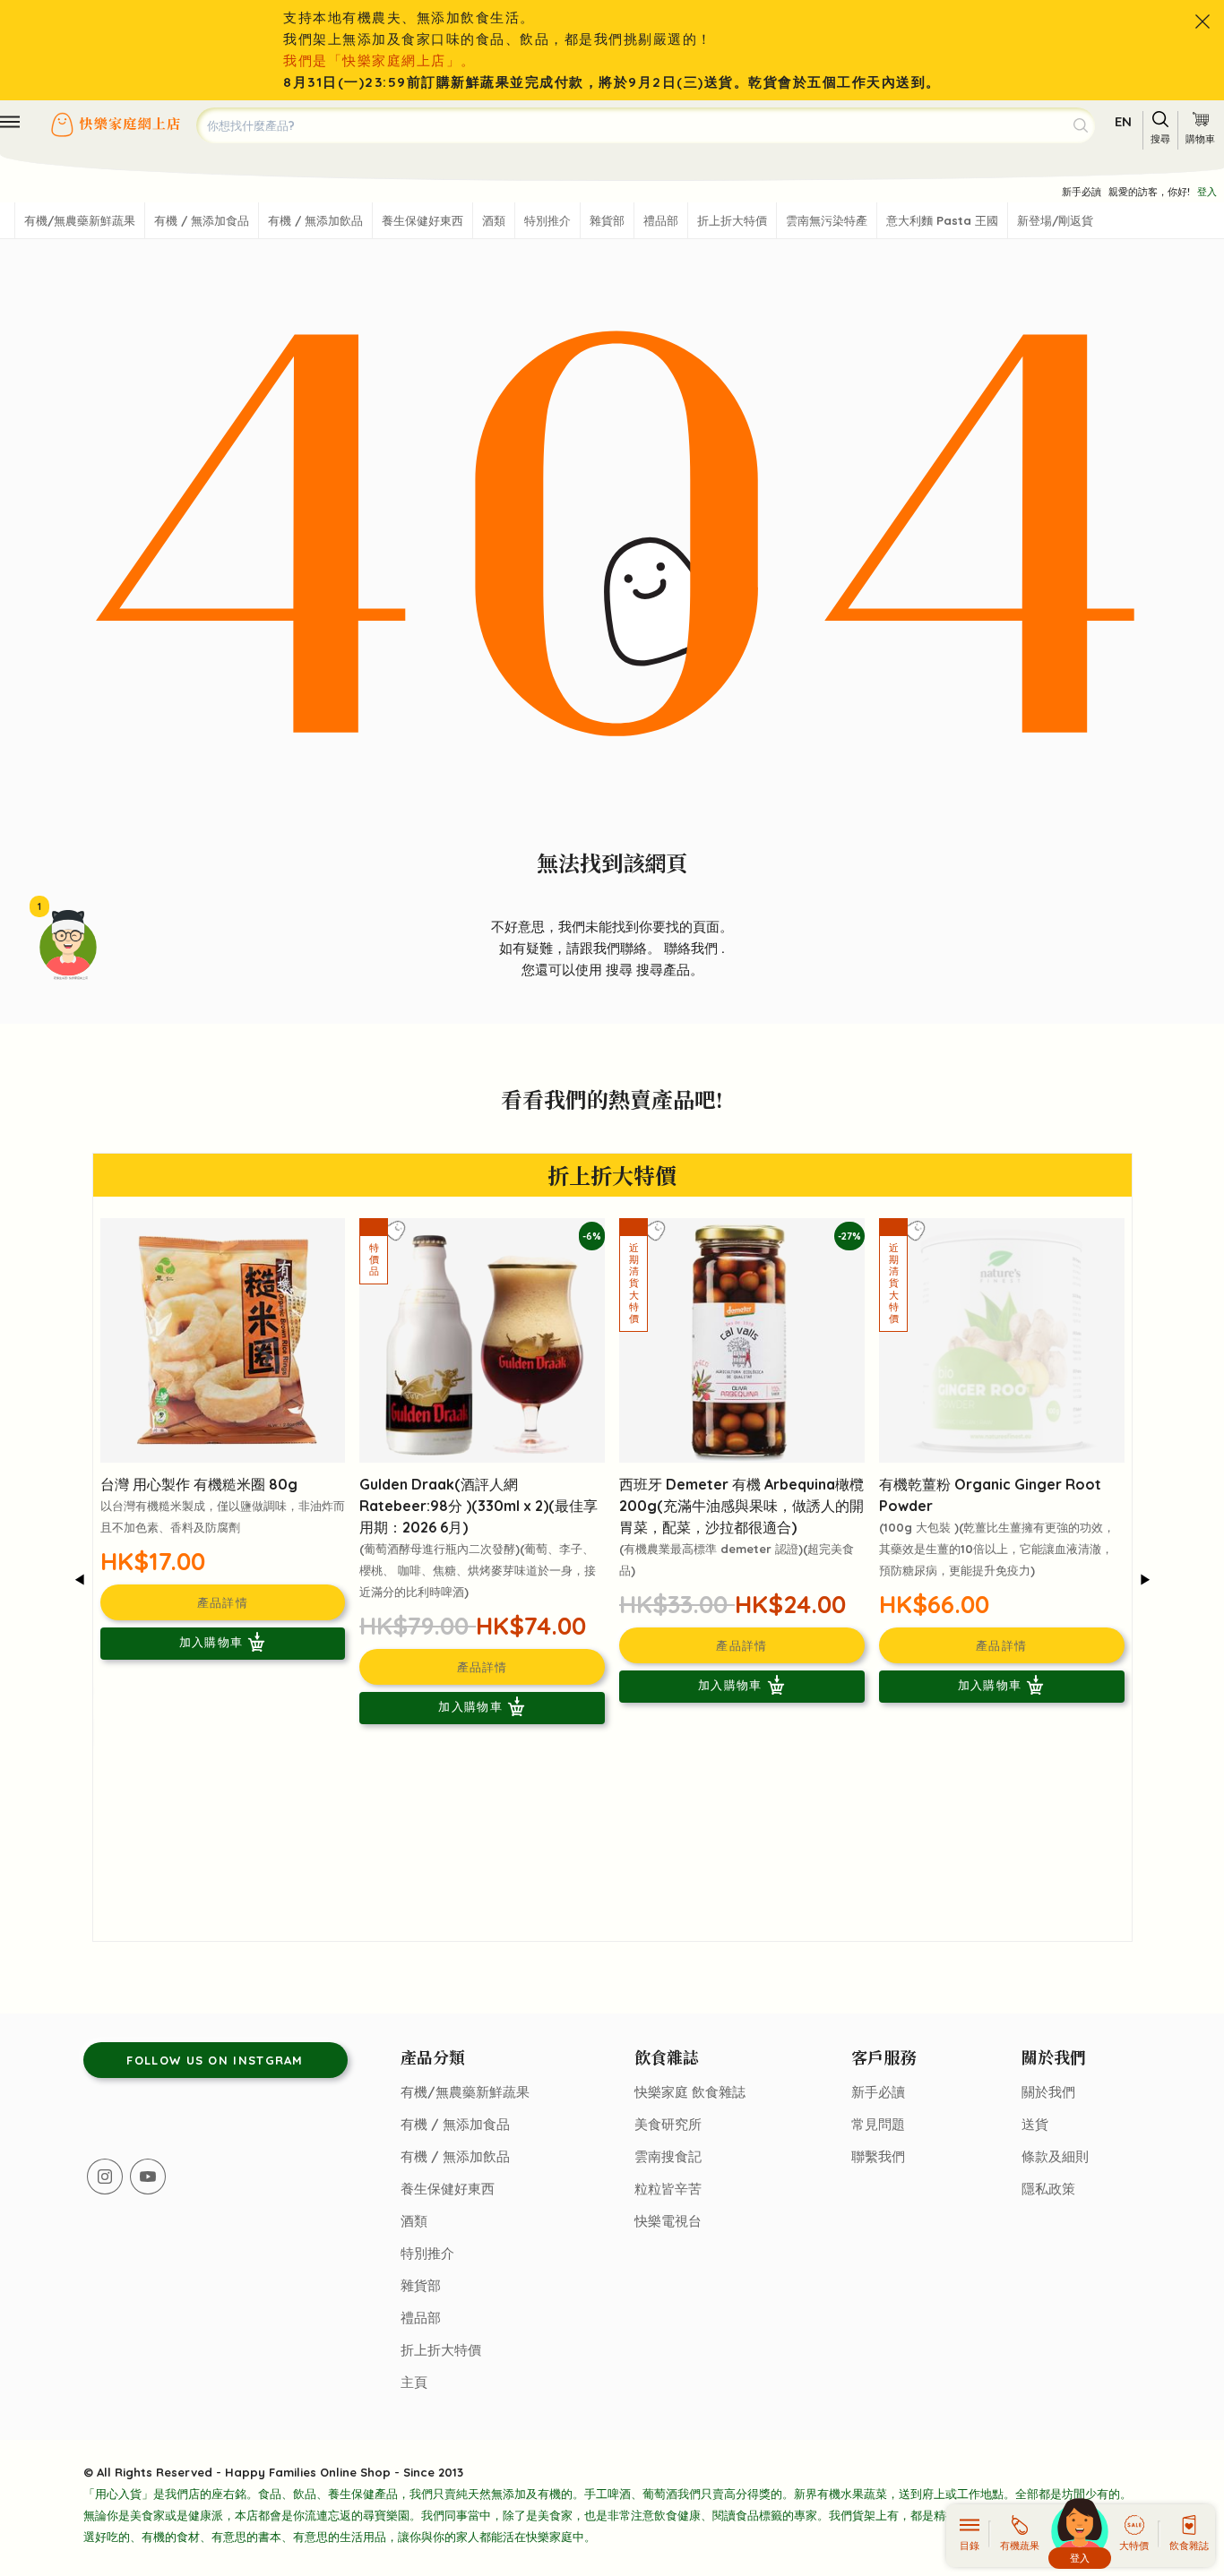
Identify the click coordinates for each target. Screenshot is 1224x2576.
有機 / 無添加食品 (202, 220)
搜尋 (621, 970)
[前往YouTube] (148, 2177)
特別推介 (547, 220)
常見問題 (878, 2124)
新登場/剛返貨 (1055, 220)
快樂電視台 (668, 2221)
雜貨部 (607, 220)
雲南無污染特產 (827, 220)
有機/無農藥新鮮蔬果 (80, 220)
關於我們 (1048, 2092)
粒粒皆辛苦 (668, 2189)
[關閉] (1202, 21)
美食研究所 (668, 2124)
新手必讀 (1082, 192)
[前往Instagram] (105, 2177)
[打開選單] (10, 122)
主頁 (414, 2382)
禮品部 (661, 220)
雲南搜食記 (668, 2156)
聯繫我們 (878, 2156)
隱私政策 (1048, 2189)
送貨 (1035, 2124)
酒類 (494, 220)
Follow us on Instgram (215, 2060)
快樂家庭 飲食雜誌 (690, 2092)
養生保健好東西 (422, 220)
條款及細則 (1055, 2156)
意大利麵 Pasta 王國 (942, 220)
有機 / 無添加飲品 (315, 220)
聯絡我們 (693, 948)
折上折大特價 (732, 220)
